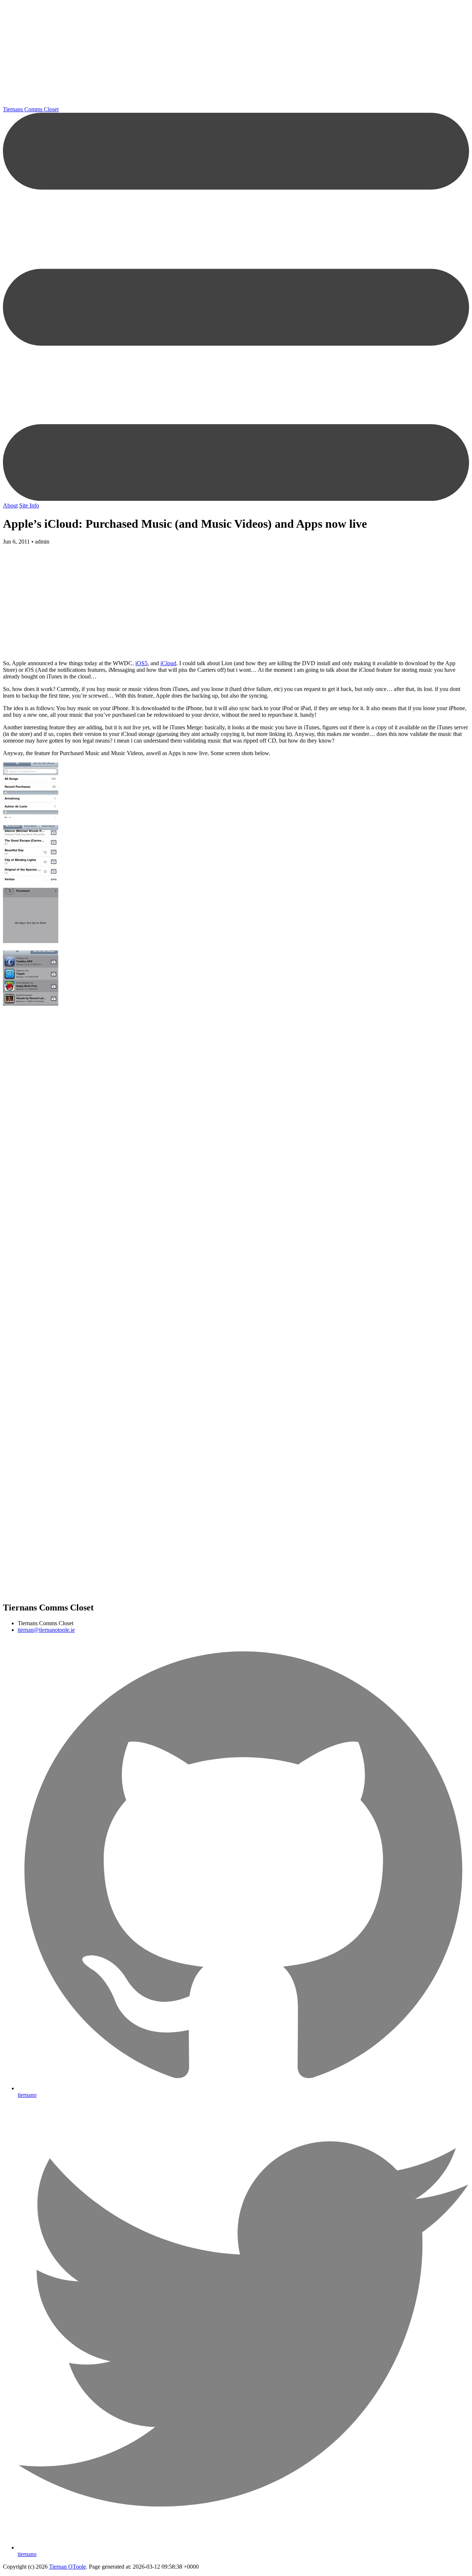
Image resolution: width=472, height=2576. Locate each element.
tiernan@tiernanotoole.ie (46, 1630)
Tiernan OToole (67, 2567)
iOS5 (141, 663)
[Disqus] (236, 1208)
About (10, 505)
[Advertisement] (224, 55)
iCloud (168, 663)
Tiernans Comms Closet (31, 109)
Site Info (29, 505)
